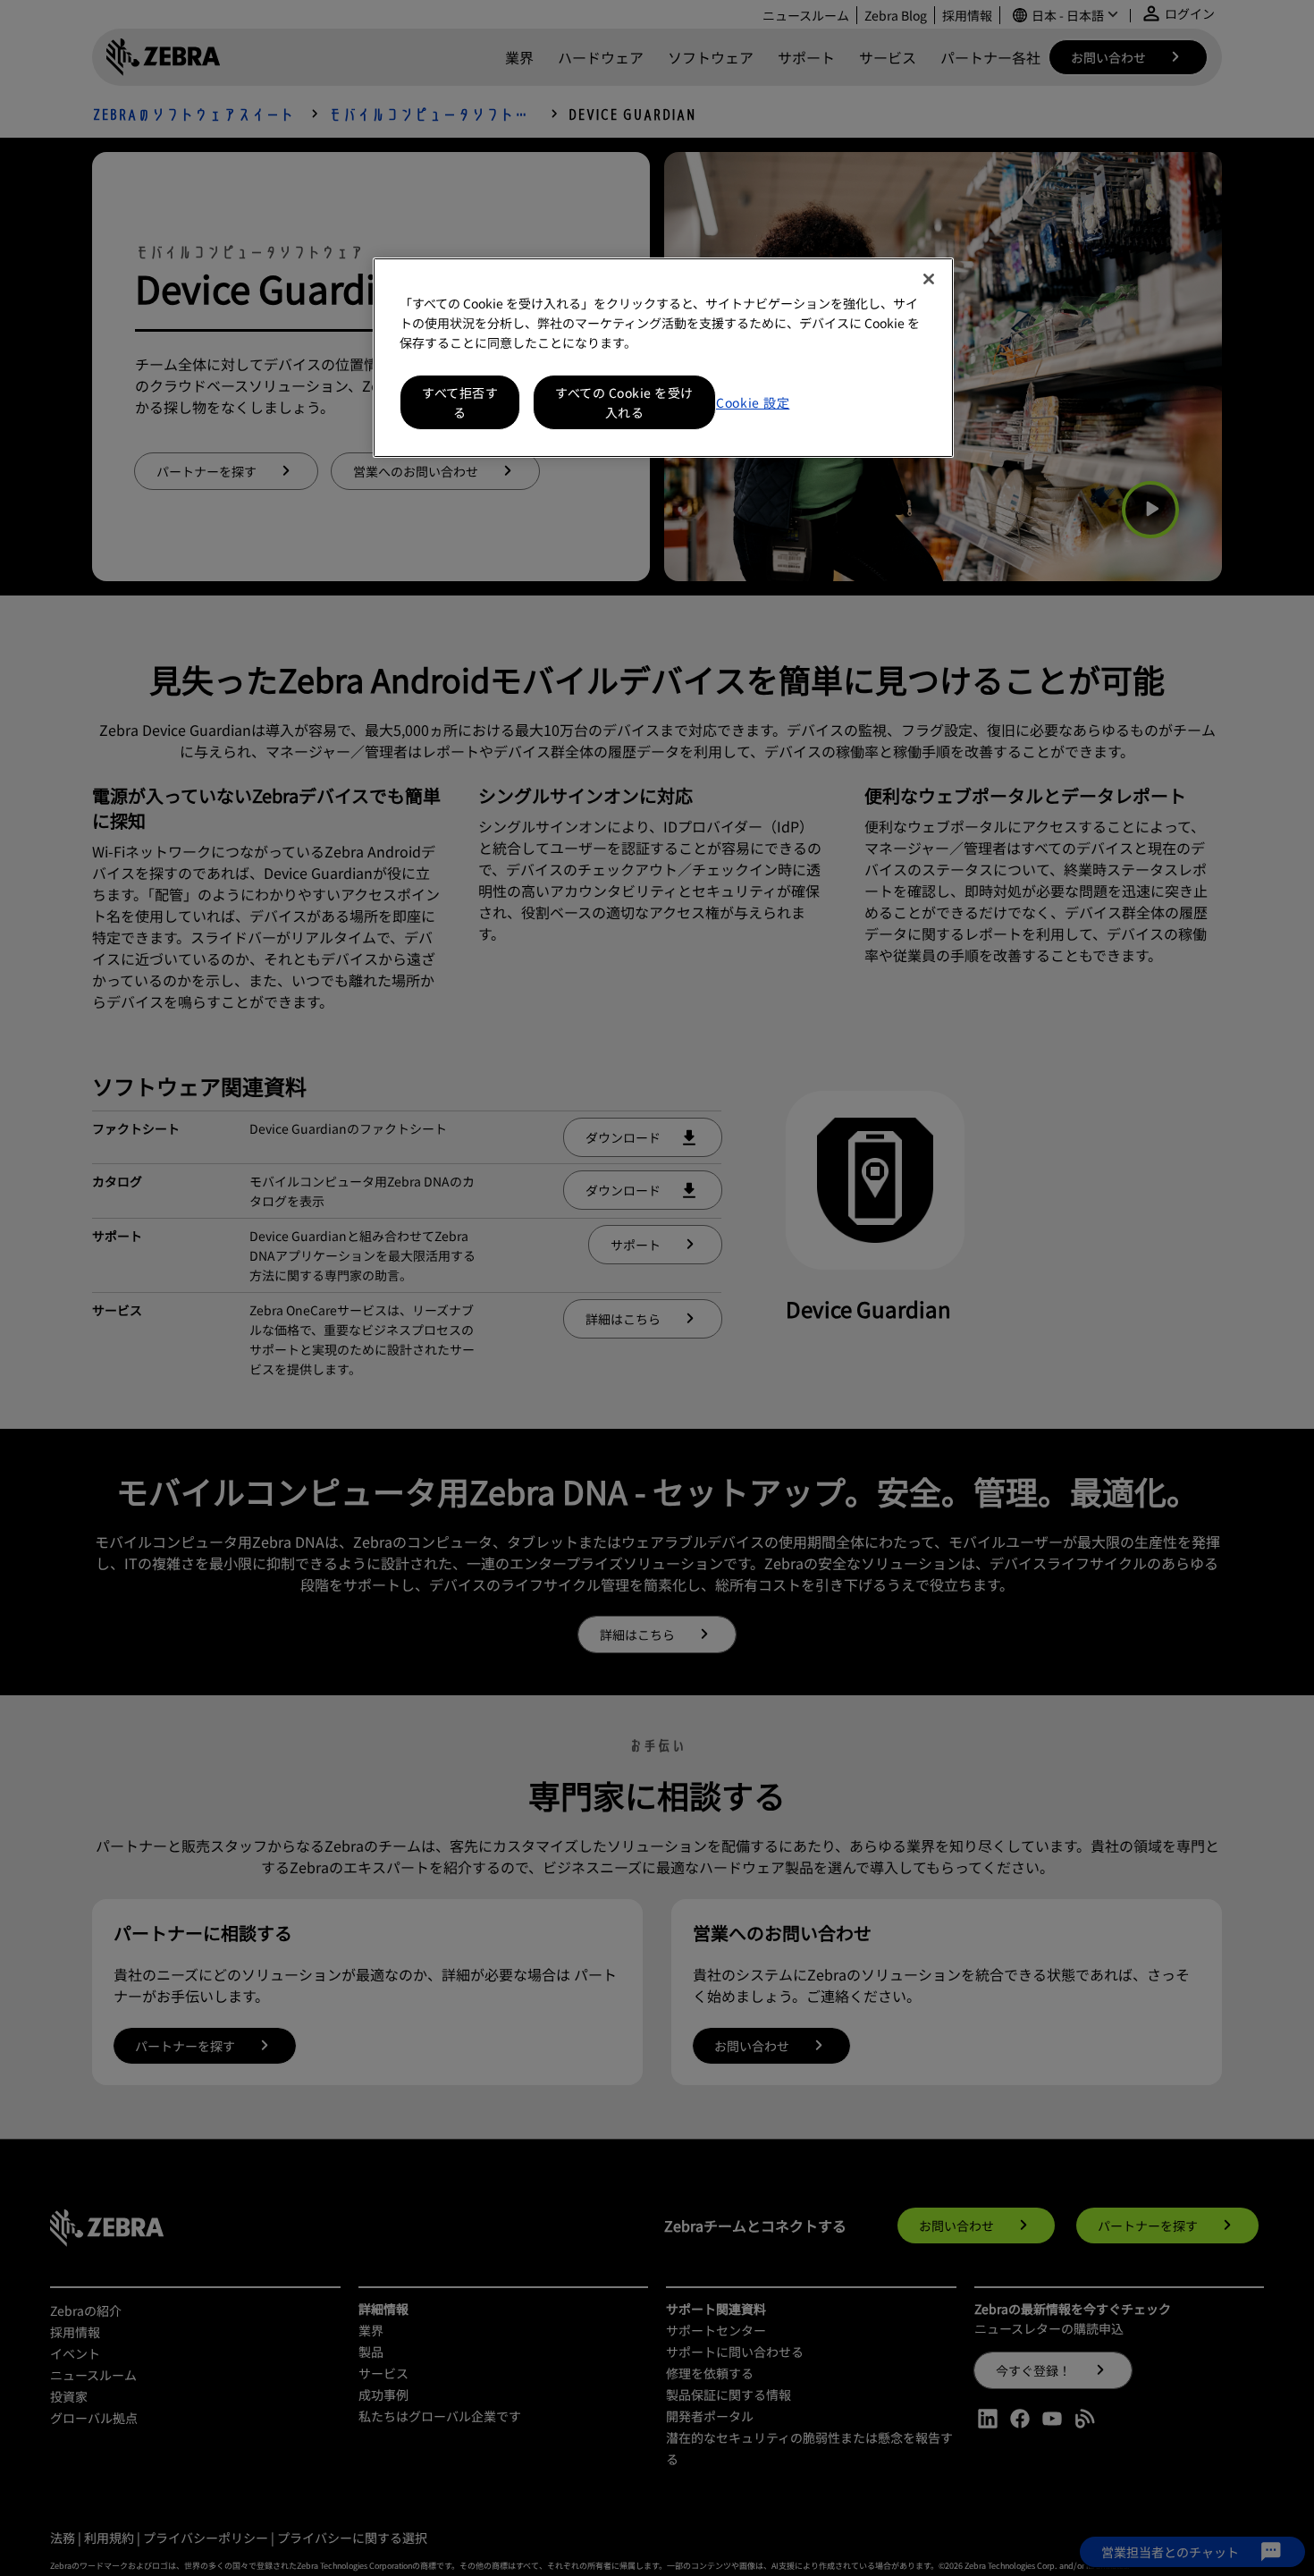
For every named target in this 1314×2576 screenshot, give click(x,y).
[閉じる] (929, 279)
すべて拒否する (460, 402)
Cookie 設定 (753, 402)
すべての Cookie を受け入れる (624, 402)
